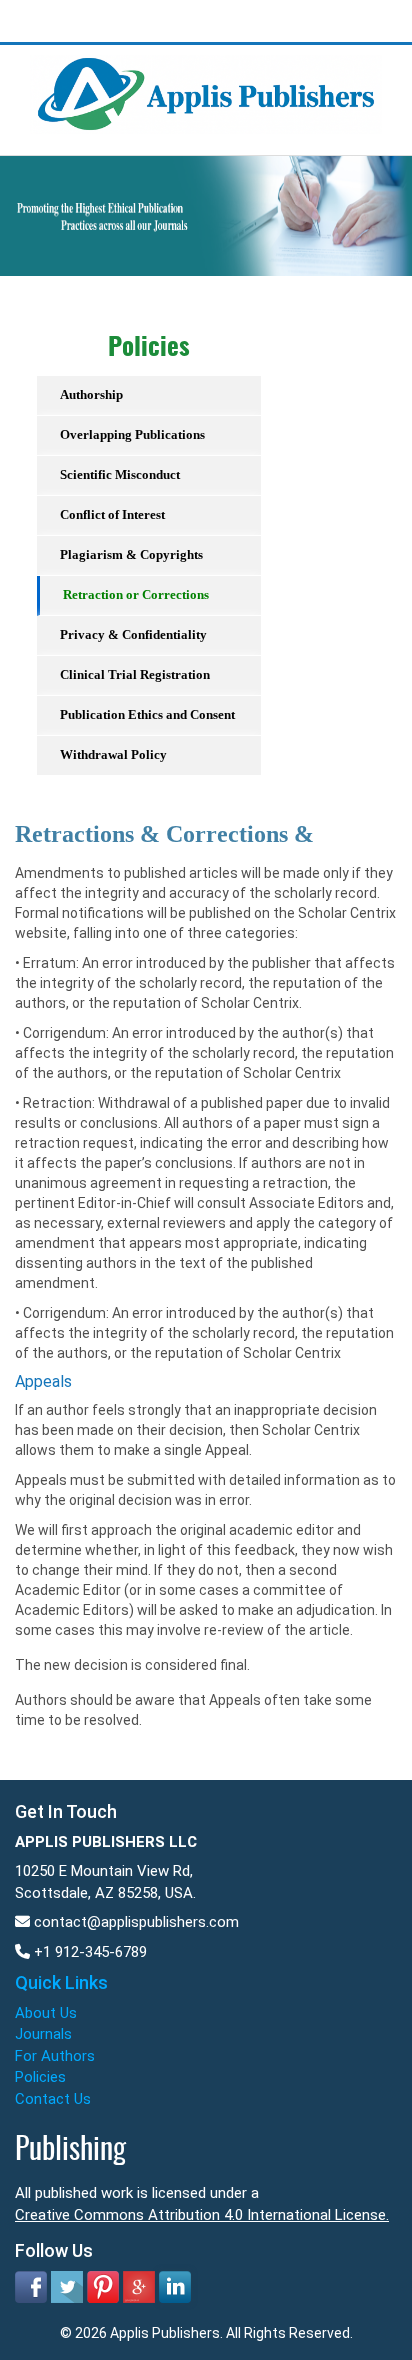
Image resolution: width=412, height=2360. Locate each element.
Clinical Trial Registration (135, 674)
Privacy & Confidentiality (133, 634)
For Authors (55, 2056)
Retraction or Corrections (136, 594)
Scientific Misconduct (120, 474)
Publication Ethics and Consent (147, 714)
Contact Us (53, 2099)
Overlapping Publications (132, 434)
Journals (43, 2034)
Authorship (91, 394)
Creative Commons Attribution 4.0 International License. (202, 2215)
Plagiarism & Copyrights (131, 554)
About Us (46, 2013)
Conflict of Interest (112, 514)
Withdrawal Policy (113, 754)
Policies (40, 2077)
